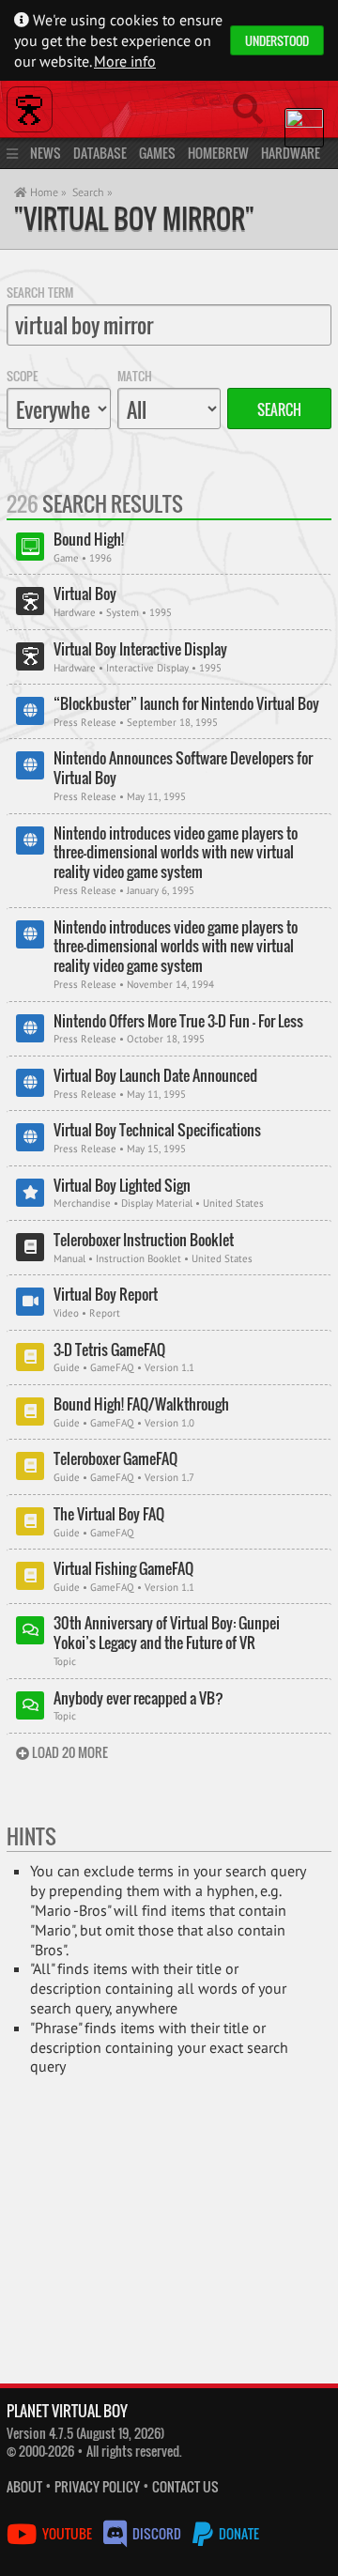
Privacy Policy (97, 2486)
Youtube (67, 2533)
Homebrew (218, 153)
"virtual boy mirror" (134, 218)
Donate (238, 2533)
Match (135, 376)
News (46, 153)
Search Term (40, 292)
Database (100, 153)
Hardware (291, 153)
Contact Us (185, 2486)
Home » (47, 192)
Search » (92, 192)
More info (125, 61)
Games (157, 153)
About (24, 2486)
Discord (157, 2533)
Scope (22, 376)
